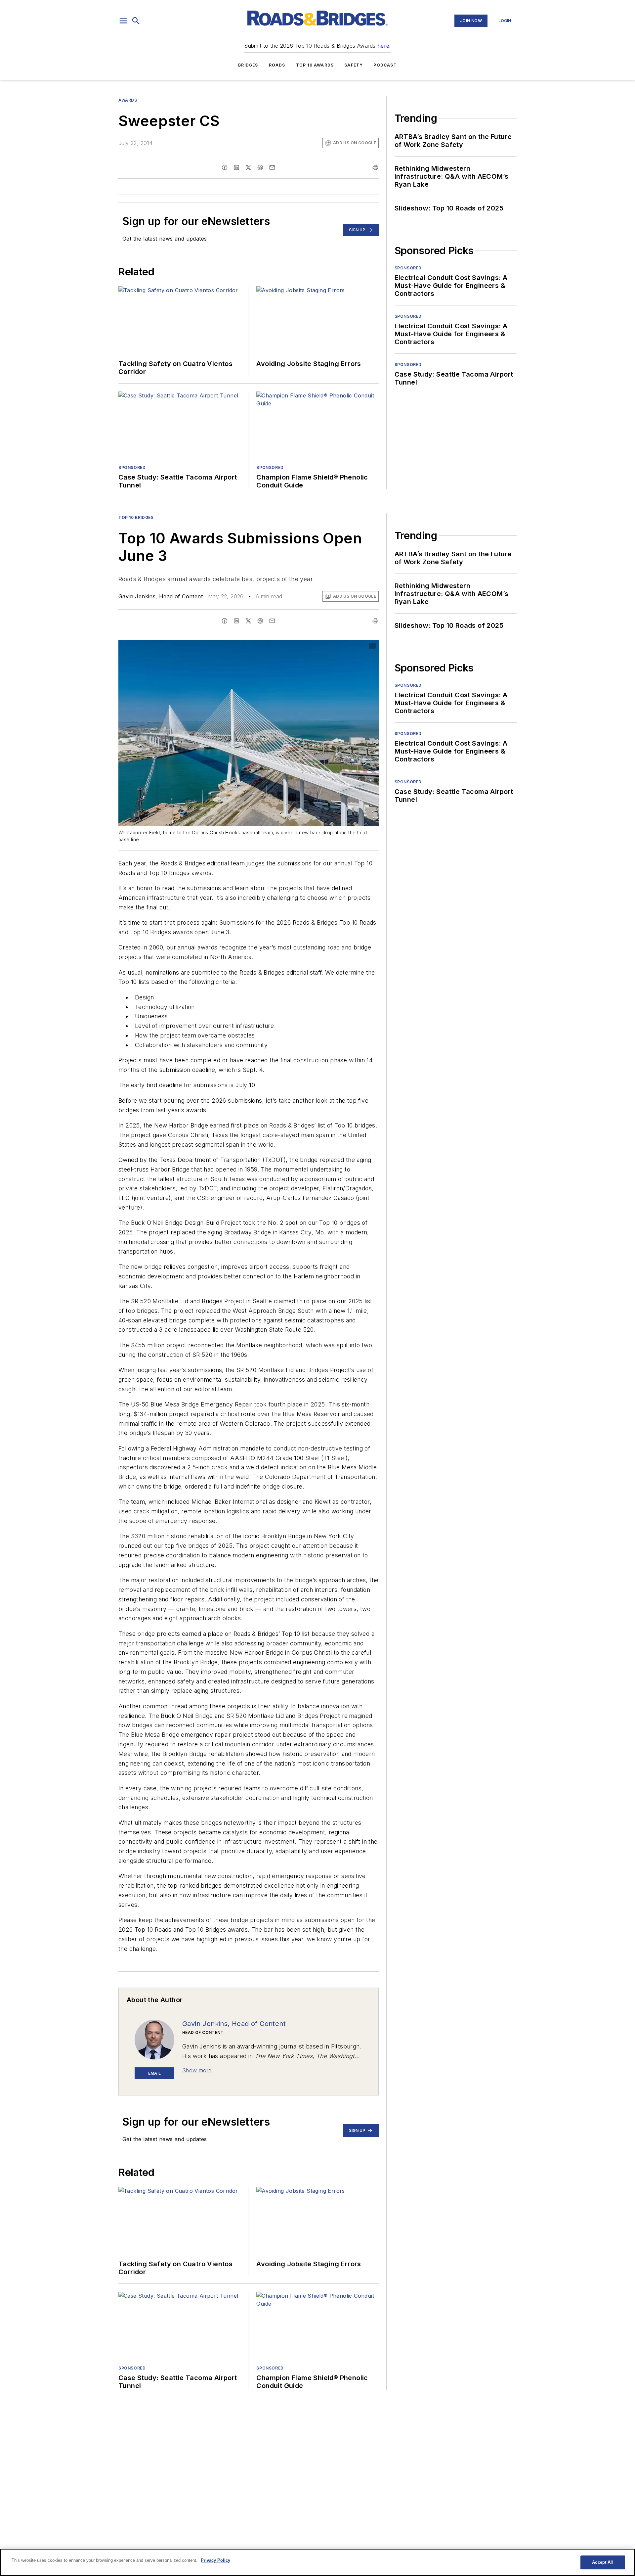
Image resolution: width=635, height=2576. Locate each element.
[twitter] (248, 167)
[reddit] (260, 167)
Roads (277, 65)
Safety (354, 65)
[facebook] (225, 167)
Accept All (603, 2562)
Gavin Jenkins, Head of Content (161, 596)
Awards (128, 100)
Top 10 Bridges (136, 517)
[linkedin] (236, 167)
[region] (317, 2562)
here (383, 46)
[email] (272, 167)
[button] (123, 21)
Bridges (248, 65)
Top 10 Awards (315, 65)
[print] (375, 167)
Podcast (385, 65)
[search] (136, 21)
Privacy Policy (215, 2560)
